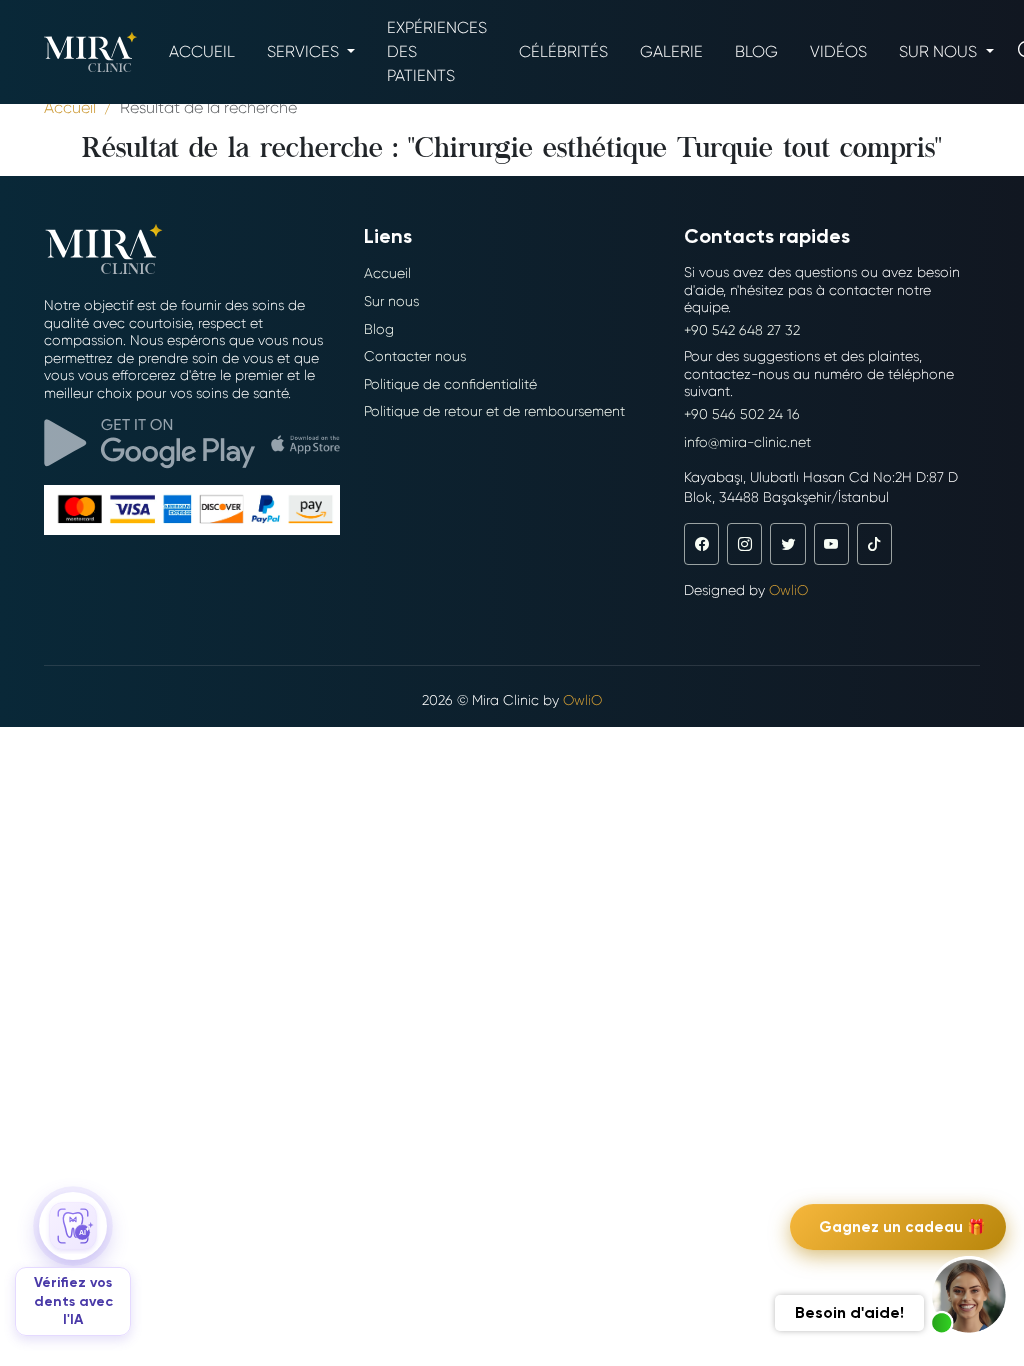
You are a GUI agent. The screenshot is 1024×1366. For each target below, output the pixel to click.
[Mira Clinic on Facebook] (701, 544)
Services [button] (305, 51)
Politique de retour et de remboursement (494, 411)
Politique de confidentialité (450, 384)
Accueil (202, 51)
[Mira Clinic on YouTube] (831, 544)
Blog (756, 51)
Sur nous (391, 301)
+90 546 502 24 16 (742, 414)
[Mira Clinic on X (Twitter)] (787, 544)
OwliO (788, 590)
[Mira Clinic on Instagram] (744, 544)
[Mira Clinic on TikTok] (874, 544)
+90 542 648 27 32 (742, 330)
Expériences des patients (437, 51)
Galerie (671, 51)
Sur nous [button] (940, 51)
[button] (969, 1296)
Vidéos (838, 51)
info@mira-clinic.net (747, 442)
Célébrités (563, 51)
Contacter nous (415, 356)
